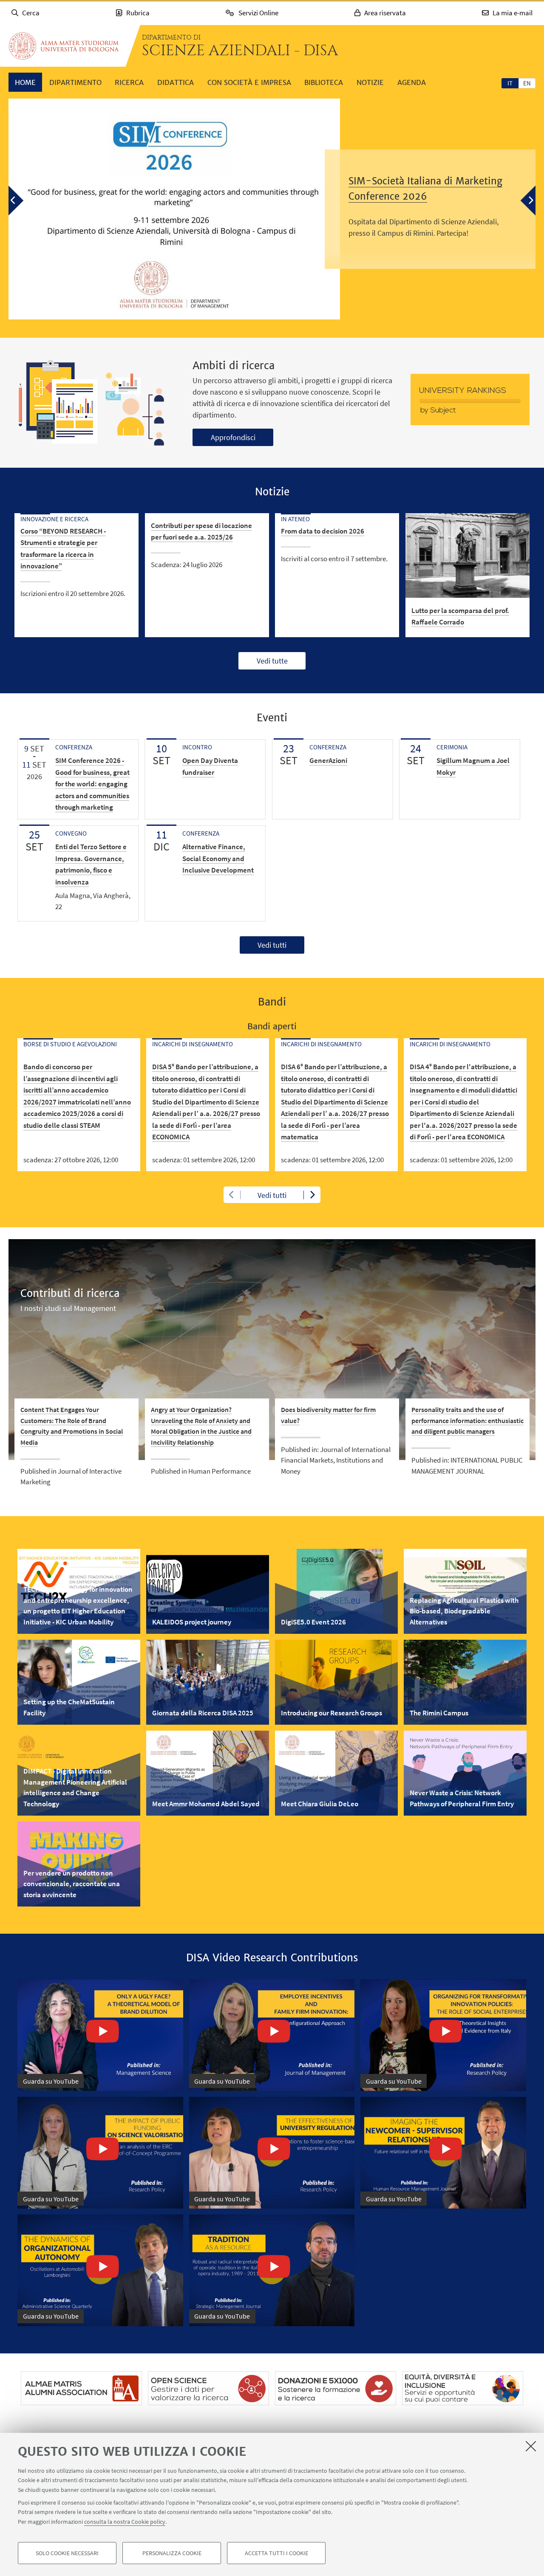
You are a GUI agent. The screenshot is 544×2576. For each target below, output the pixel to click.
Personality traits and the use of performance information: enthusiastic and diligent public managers (467, 1420)
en (527, 83)
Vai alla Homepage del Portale (64, 46)
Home (25, 82)
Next (312, 1195)
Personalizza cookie (172, 2553)
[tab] (510, 83)
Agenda (412, 82)
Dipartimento (75, 82)
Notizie (370, 82)
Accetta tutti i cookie (276, 2553)
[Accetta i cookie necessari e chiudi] (531, 2446)
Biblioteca (324, 82)
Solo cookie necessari (67, 2553)
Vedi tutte (272, 661)
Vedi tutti (272, 945)
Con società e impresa (249, 82)
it (510, 83)
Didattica (176, 82)
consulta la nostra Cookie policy (125, 2522)
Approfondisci (233, 437)
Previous (232, 1195)
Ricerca (129, 82)
